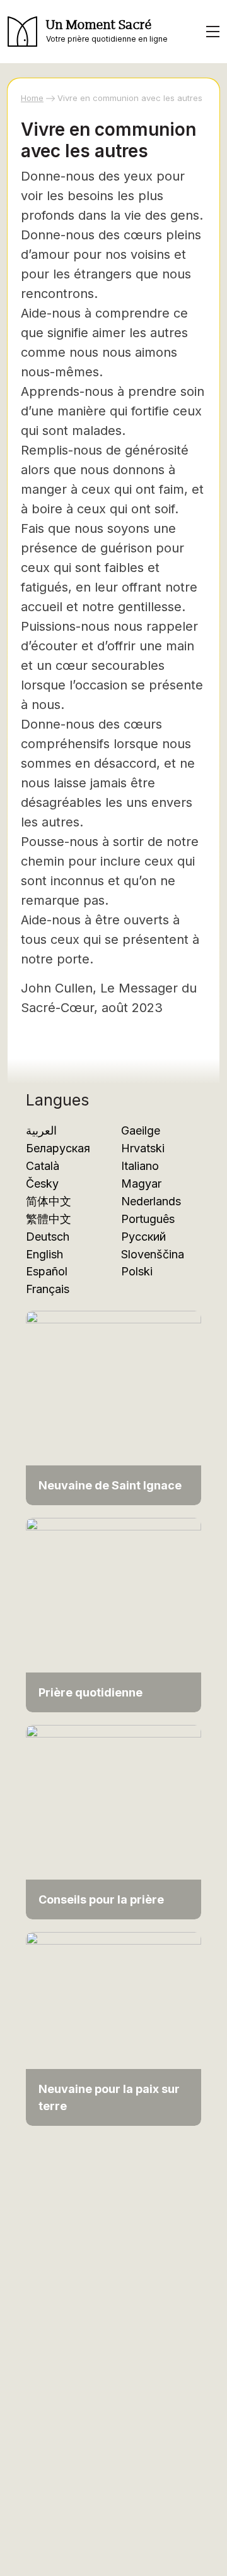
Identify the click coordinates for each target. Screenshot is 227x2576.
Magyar (141, 1184)
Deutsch (48, 1237)
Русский (143, 1237)
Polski (137, 1271)
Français (48, 1289)
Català (43, 1166)
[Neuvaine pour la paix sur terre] (113, 2028)
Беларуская (58, 1148)
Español (47, 1271)
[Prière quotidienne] (113, 1614)
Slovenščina (153, 1254)
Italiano (140, 1166)
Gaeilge (141, 1130)
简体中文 (49, 1201)
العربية (41, 1130)
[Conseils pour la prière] (113, 1821)
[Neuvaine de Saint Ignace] (113, 1407)
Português (148, 1219)
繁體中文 (49, 1219)
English (44, 1254)
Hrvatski (143, 1148)
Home (32, 98)
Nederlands (151, 1201)
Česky (42, 1184)
